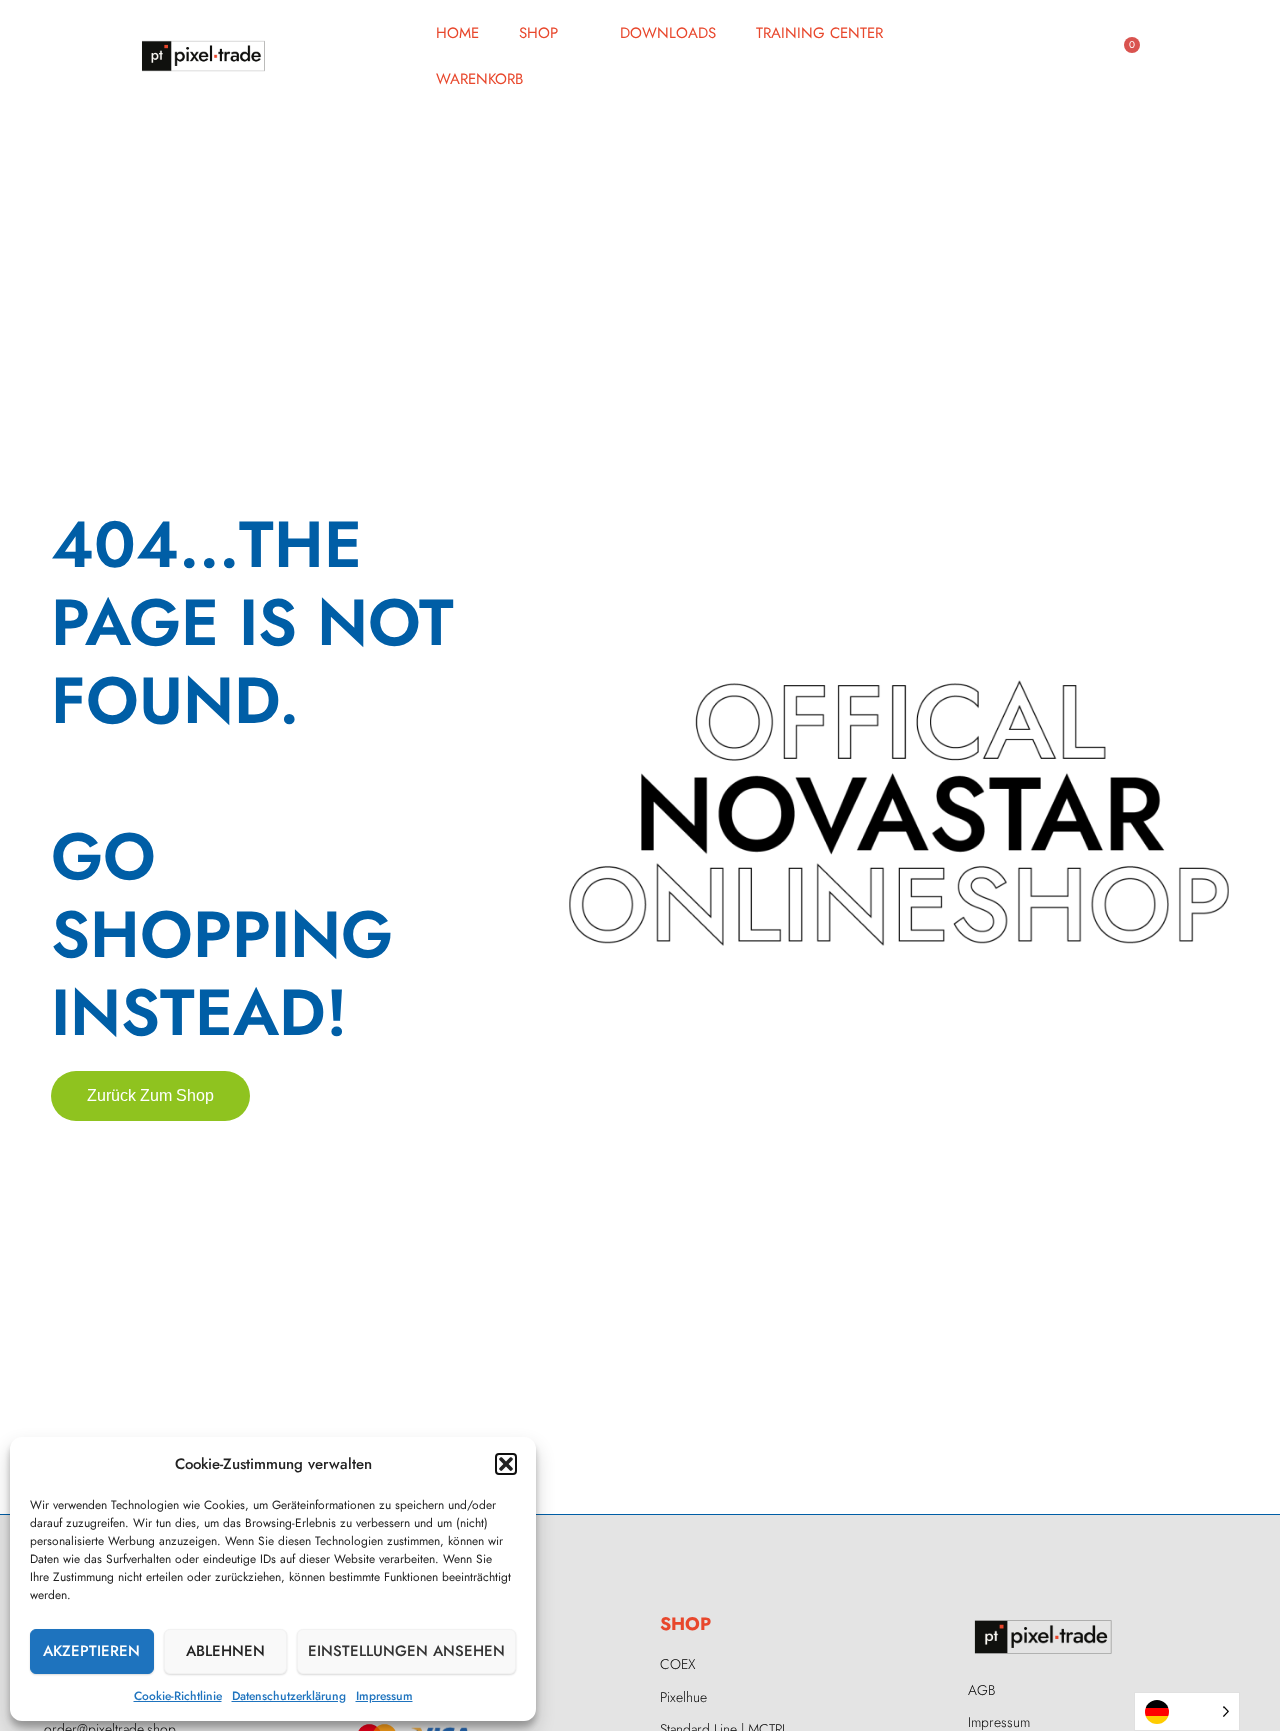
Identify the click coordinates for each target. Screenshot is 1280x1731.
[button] (506, 1464)
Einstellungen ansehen (406, 1651)
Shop (538, 33)
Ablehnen (225, 1651)
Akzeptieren (91, 1651)
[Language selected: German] (1187, 1711)
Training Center (819, 33)
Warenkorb (479, 79)
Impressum (384, 1696)
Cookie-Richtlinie (178, 1696)
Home (457, 33)
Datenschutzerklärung (289, 1696)
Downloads (668, 33)
